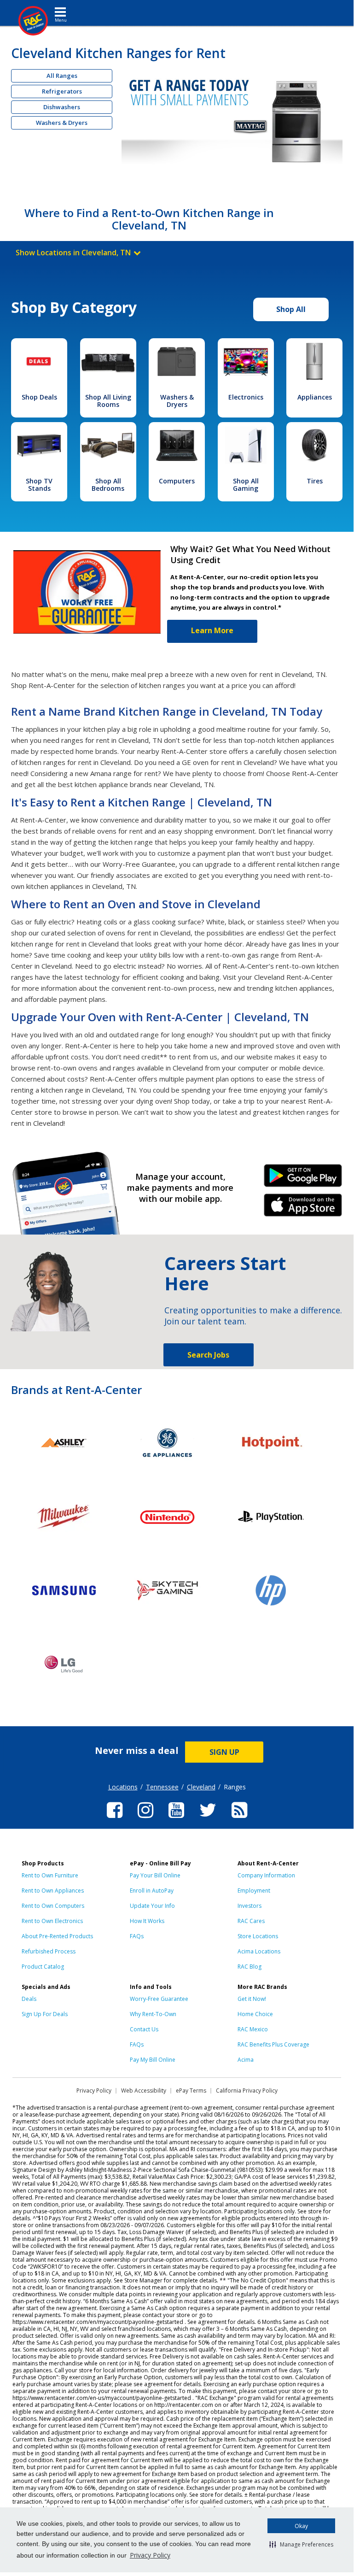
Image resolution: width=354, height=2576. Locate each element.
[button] (301, 2544)
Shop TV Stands (39, 485)
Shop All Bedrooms (108, 485)
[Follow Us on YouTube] (176, 1819)
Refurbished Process (49, 1951)
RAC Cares (251, 1921)
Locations (123, 1787)
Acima (246, 2060)
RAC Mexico (253, 2029)
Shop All (291, 309)
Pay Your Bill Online (155, 1875)
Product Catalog (43, 1967)
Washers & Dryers (62, 123)
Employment (254, 1891)
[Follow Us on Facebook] (115, 1819)
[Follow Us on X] (208, 1819)
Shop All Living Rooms (108, 401)
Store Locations (258, 1936)
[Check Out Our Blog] (239, 1819)
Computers (177, 481)
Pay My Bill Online (153, 2060)
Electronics (246, 397)
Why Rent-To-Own (153, 2014)
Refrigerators (62, 91)
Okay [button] (301, 2526)
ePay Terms (191, 2091)
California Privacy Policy (247, 2091)
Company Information (266, 1875)
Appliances (315, 397)
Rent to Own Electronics (52, 1921)
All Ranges (62, 76)
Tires (315, 481)
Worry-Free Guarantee (159, 1999)
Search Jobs (208, 1355)
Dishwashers (62, 107)
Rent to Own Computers (53, 1906)
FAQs (137, 1936)
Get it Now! (252, 1999)
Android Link (303, 1179)
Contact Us (144, 2029)
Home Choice (255, 2014)
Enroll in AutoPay (152, 1891)
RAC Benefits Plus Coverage (273, 2044)
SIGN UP (224, 1752)
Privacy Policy (150, 2555)
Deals (29, 1999)
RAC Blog (250, 1967)
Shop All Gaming (246, 485)
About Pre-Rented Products (57, 1936)
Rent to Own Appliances (53, 1891)
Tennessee (162, 1787)
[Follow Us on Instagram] (145, 1819)
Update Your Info (152, 1906)
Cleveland (201, 1787)
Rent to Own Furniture (50, 1875)
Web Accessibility (144, 2091)
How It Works (147, 1921)
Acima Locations (259, 1951)
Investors (250, 1906)
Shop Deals (39, 397)
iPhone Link (303, 1208)
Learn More (212, 630)
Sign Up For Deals (45, 2014)
